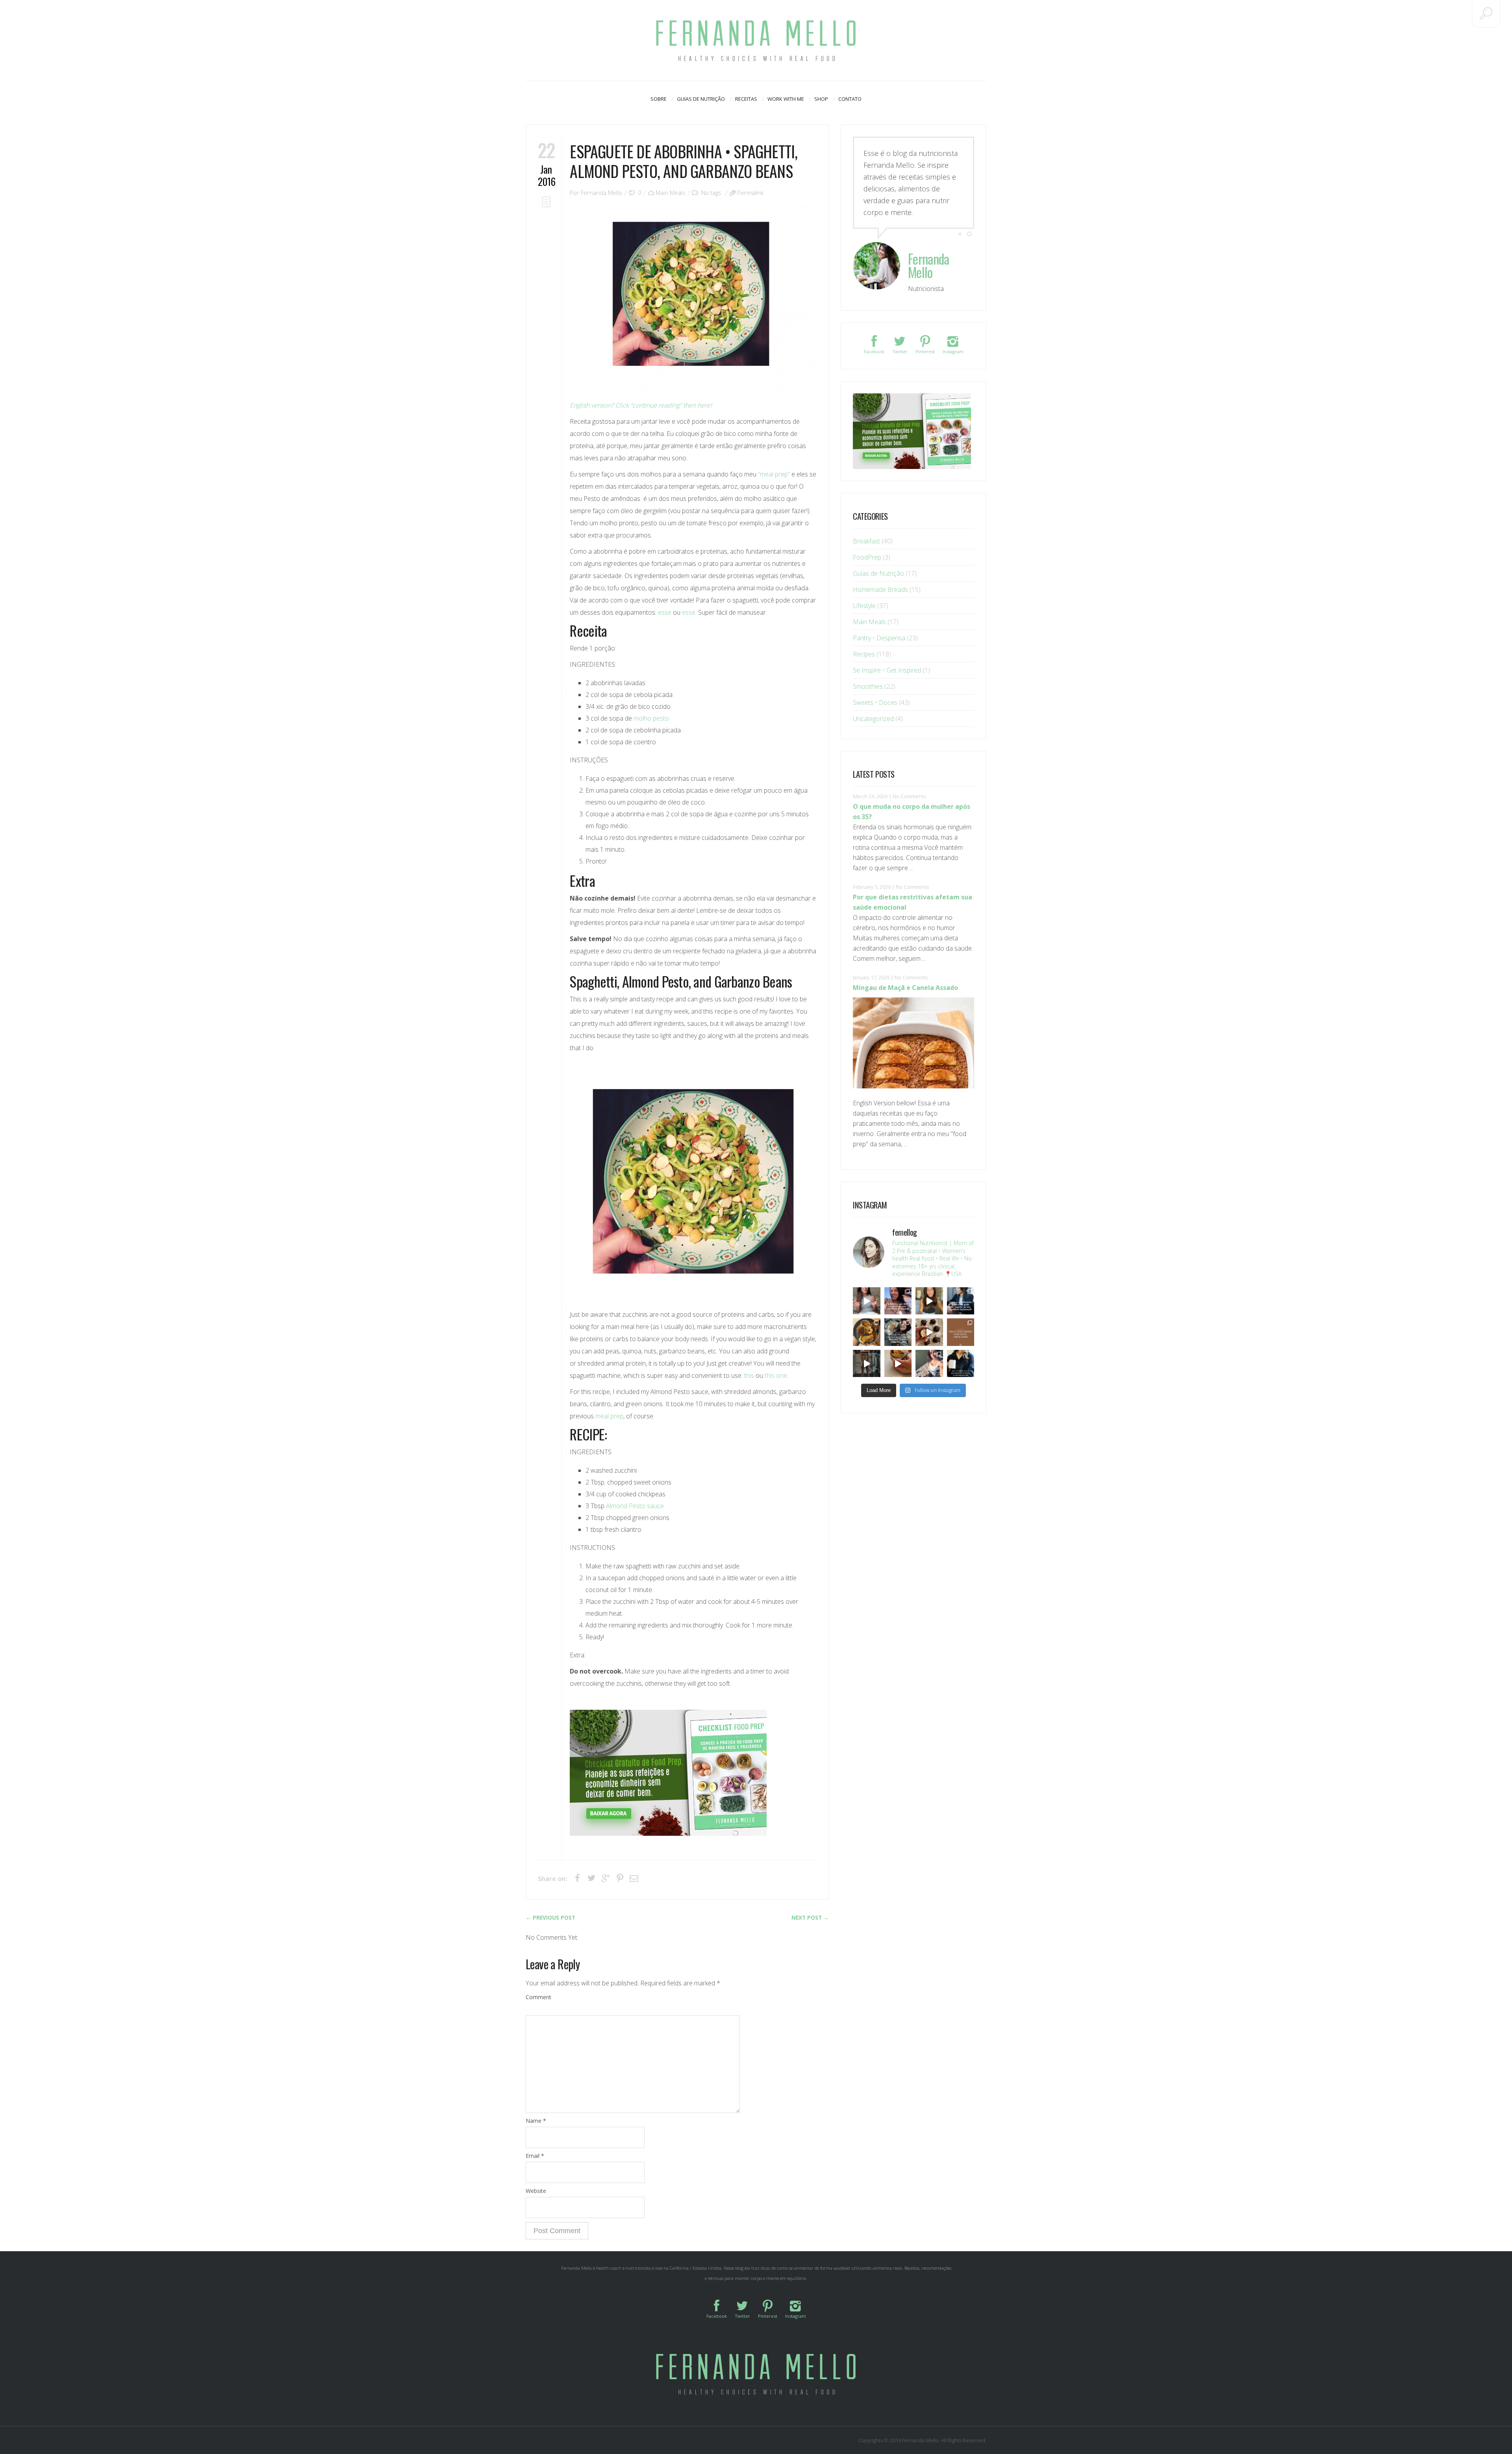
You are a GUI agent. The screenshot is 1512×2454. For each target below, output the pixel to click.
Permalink (750, 193)
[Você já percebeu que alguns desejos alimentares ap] (961, 1332)
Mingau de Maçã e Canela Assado (905, 988)
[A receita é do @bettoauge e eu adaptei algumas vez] (898, 1364)
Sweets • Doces (875, 702)
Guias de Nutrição (701, 99)
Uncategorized (873, 719)
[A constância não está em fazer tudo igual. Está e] (898, 1332)
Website (536, 2191)
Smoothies (868, 686)
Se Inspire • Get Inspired (887, 670)
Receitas (746, 99)
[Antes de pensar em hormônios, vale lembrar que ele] (961, 1301)
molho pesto (651, 718)
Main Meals (671, 193)
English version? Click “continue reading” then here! (641, 405)
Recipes (864, 654)
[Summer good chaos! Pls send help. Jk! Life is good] (867, 1332)
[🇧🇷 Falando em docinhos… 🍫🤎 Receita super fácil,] (929, 1332)
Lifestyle (864, 606)
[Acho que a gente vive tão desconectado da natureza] (929, 1364)
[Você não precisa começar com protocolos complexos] (898, 1301)
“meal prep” (774, 474)
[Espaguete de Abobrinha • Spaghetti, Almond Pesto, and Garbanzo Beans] (693, 297)
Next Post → (810, 1918)
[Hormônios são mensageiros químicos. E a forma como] (867, 1301)
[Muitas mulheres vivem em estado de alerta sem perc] (961, 1364)
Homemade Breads (880, 589)
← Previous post (550, 1918)
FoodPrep (867, 557)
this (750, 1375)
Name (536, 2121)
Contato (850, 99)
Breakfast (866, 541)
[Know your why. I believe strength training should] (867, 1364)
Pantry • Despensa (879, 638)
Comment (538, 1997)
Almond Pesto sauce (635, 1506)
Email (535, 2156)
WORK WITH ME (786, 99)
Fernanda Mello (601, 193)
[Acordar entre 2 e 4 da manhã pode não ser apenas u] (929, 1301)
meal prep (609, 1416)
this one (776, 1375)
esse (665, 612)
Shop (821, 99)
